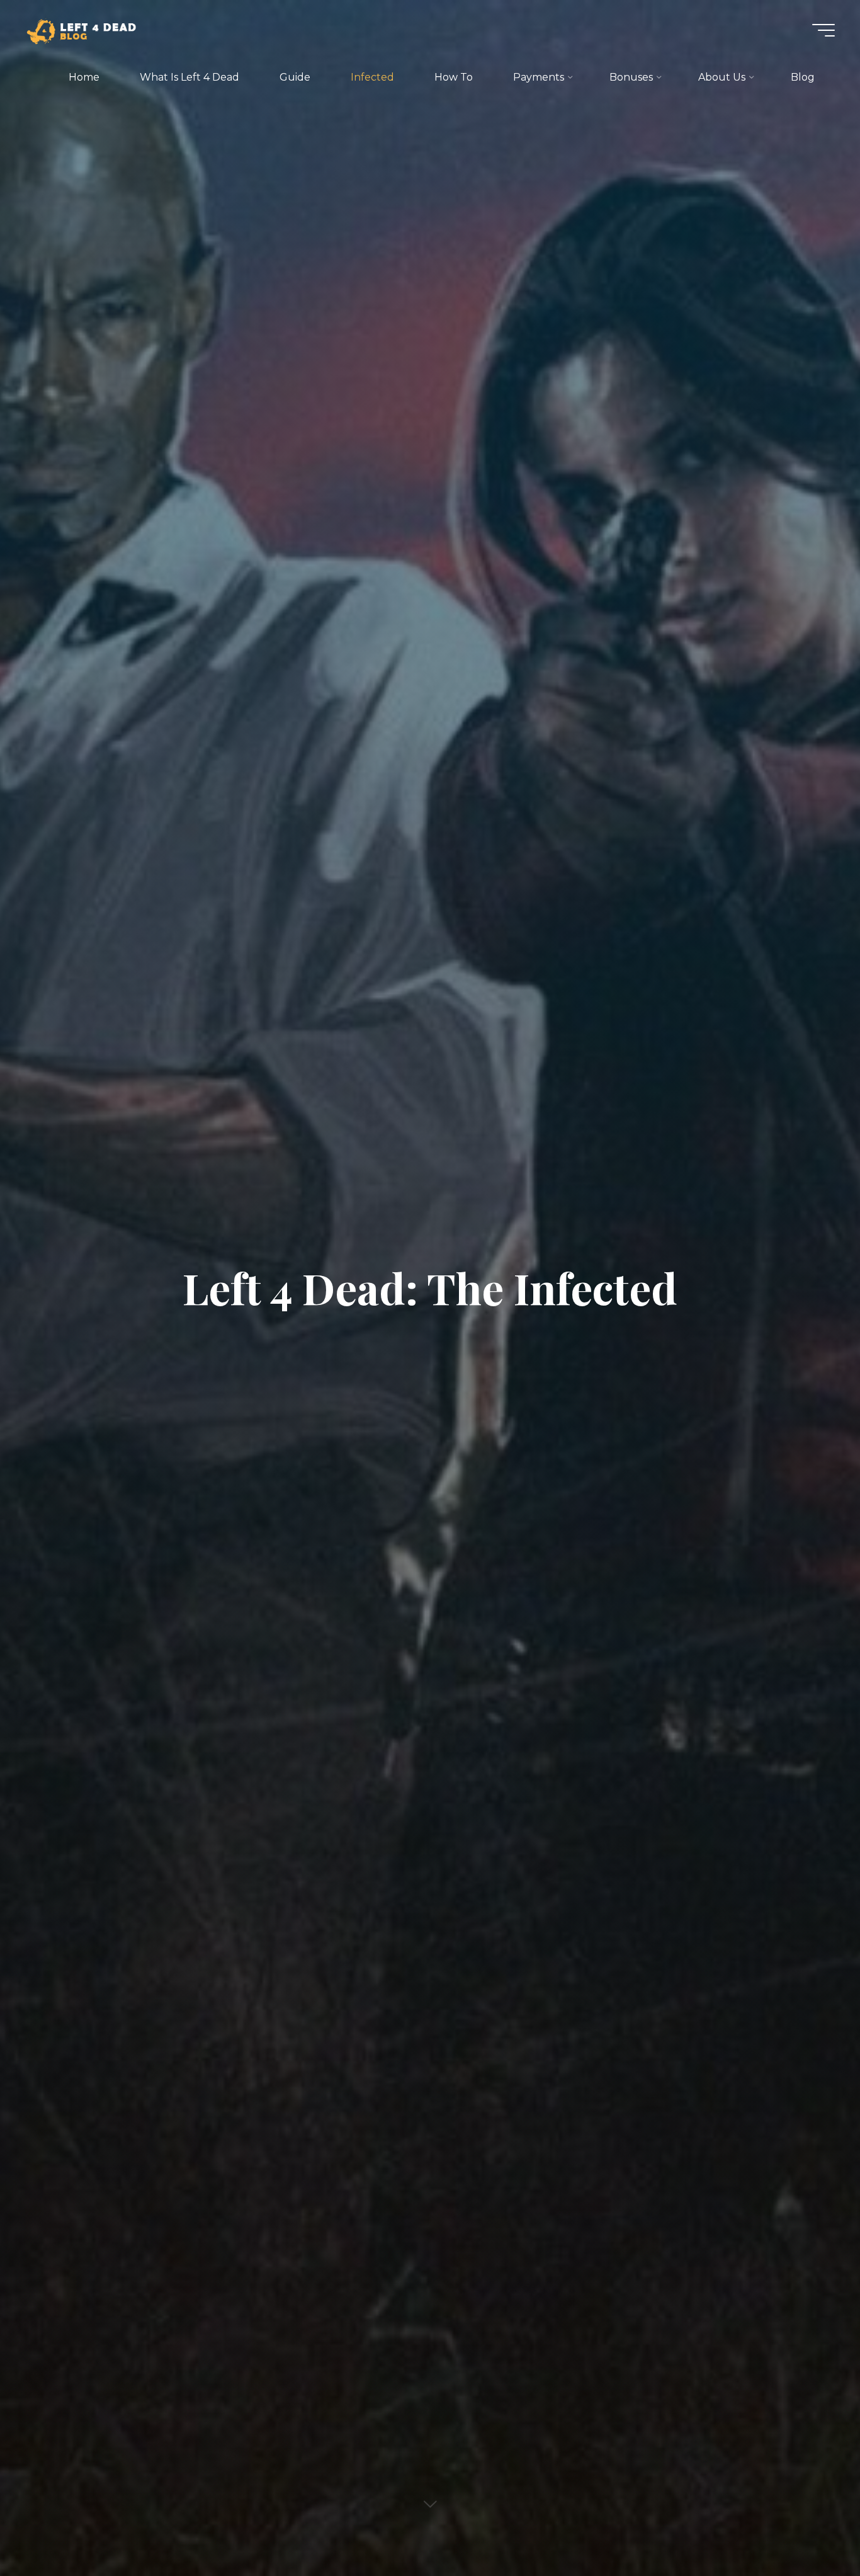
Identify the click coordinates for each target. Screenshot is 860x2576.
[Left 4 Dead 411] (87, 30)
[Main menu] (823, 30)
